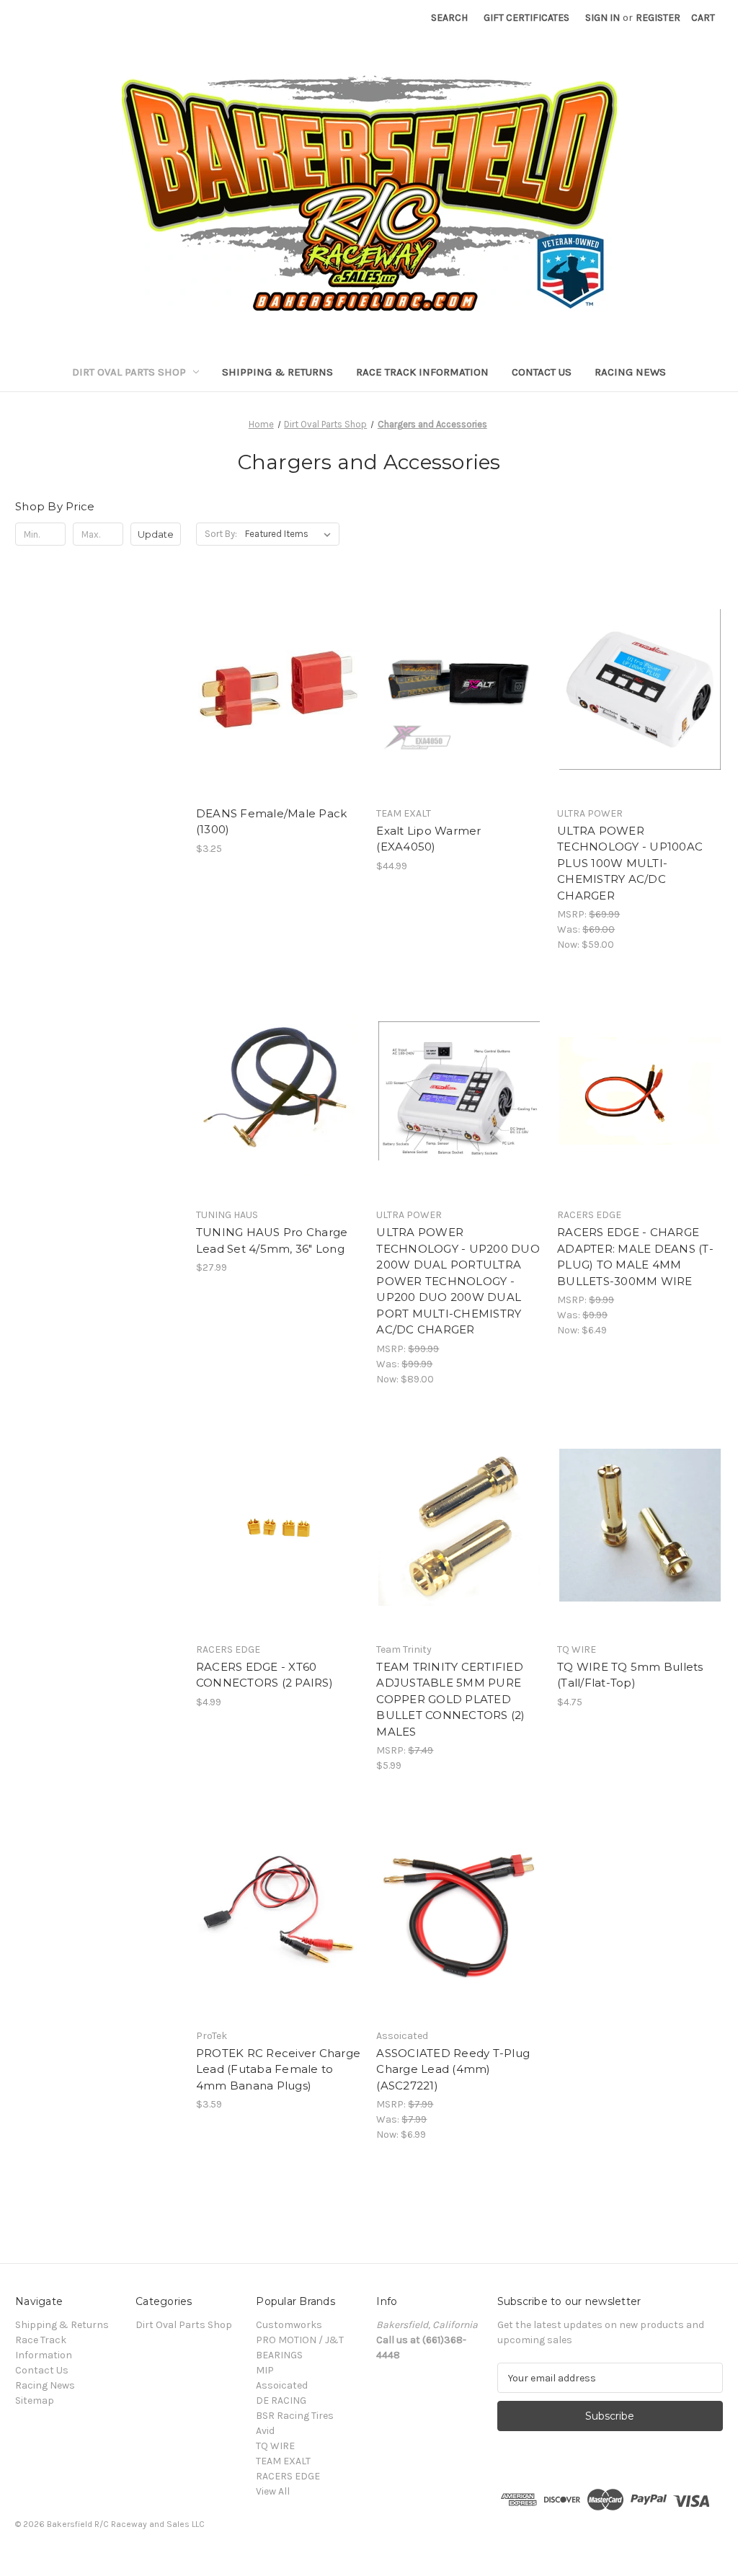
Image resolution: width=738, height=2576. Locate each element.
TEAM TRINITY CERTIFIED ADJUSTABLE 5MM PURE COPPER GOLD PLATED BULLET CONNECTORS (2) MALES (450, 1699)
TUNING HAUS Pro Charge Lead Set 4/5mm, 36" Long (272, 1240)
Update (156, 534)
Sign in (603, 18)
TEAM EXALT (283, 2461)
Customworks (289, 2325)
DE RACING (281, 2400)
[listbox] (291, 534)
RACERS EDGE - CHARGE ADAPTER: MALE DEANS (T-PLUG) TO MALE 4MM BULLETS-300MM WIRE (635, 1257)
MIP (265, 2370)
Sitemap (35, 2400)
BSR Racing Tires (295, 2416)
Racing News (630, 372)
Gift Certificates (526, 18)
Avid (265, 2431)
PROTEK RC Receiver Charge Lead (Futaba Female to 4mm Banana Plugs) (278, 2069)
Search (449, 18)
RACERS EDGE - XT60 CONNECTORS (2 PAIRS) (264, 1675)
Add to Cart (279, 715)
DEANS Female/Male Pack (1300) (272, 822)
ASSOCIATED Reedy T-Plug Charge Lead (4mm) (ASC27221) (453, 2069)
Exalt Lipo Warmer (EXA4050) (428, 839)
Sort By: (221, 534)
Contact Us (542, 372)
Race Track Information (422, 372)
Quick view (276, 664)
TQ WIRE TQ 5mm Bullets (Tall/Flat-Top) (630, 1675)
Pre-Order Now (459, 1116)
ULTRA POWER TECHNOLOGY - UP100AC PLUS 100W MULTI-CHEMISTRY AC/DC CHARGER (630, 863)
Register (658, 18)
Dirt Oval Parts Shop (129, 372)
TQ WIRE (275, 2446)
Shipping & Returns (277, 372)
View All (273, 2491)
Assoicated (282, 2385)
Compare (274, 690)
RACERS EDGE (288, 2476)
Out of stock (279, 1551)
